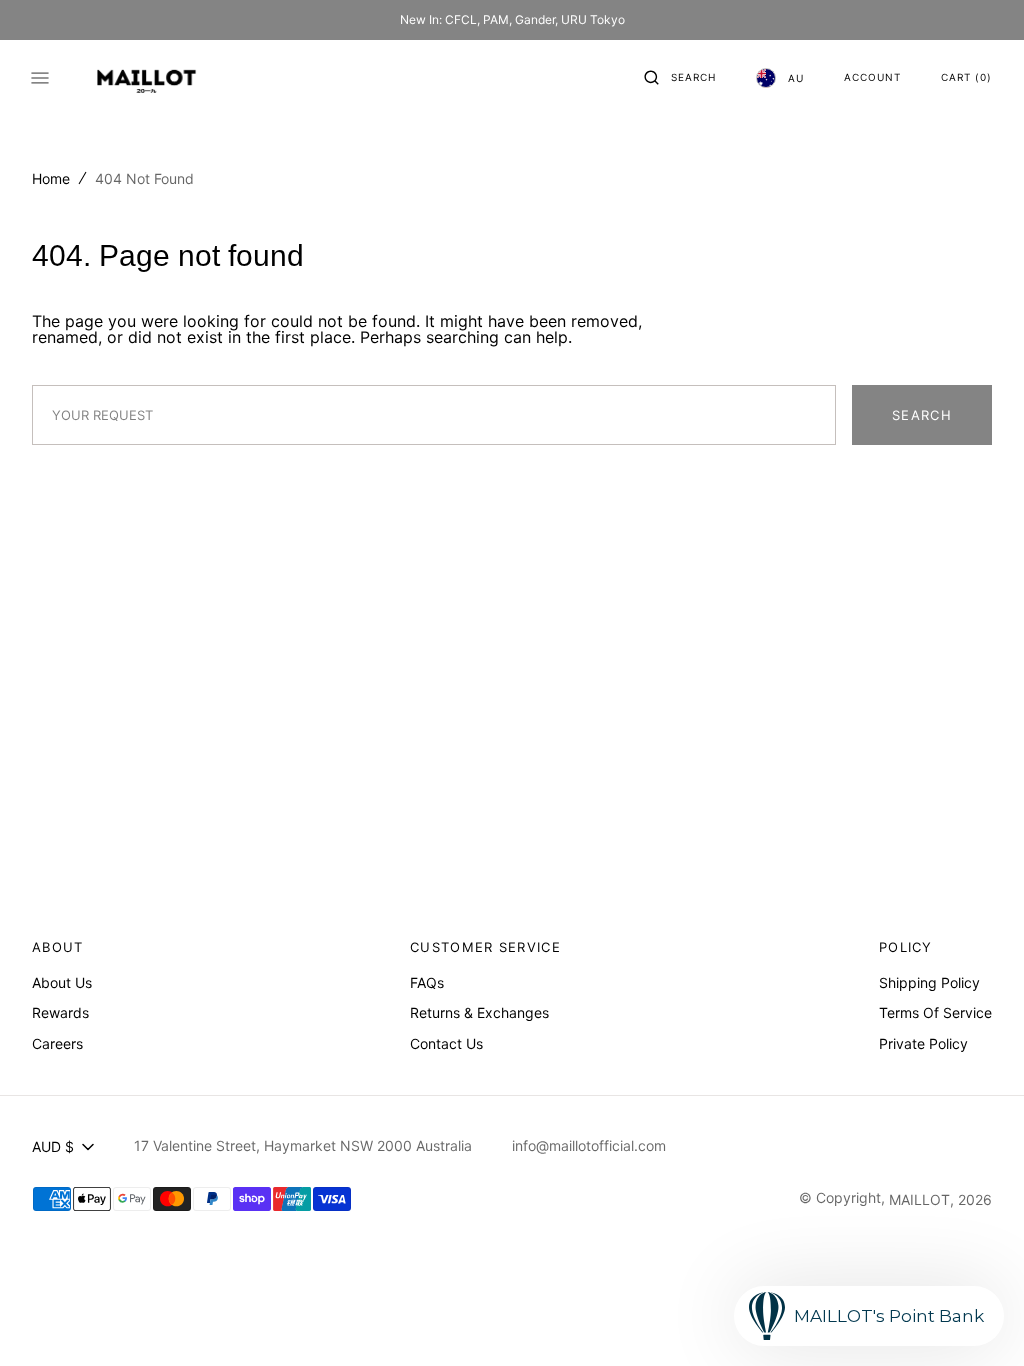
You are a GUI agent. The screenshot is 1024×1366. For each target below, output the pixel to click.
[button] (680, 78)
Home (51, 178)
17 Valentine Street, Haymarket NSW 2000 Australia (303, 1145)
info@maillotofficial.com (589, 1145)
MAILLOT (919, 1199)
